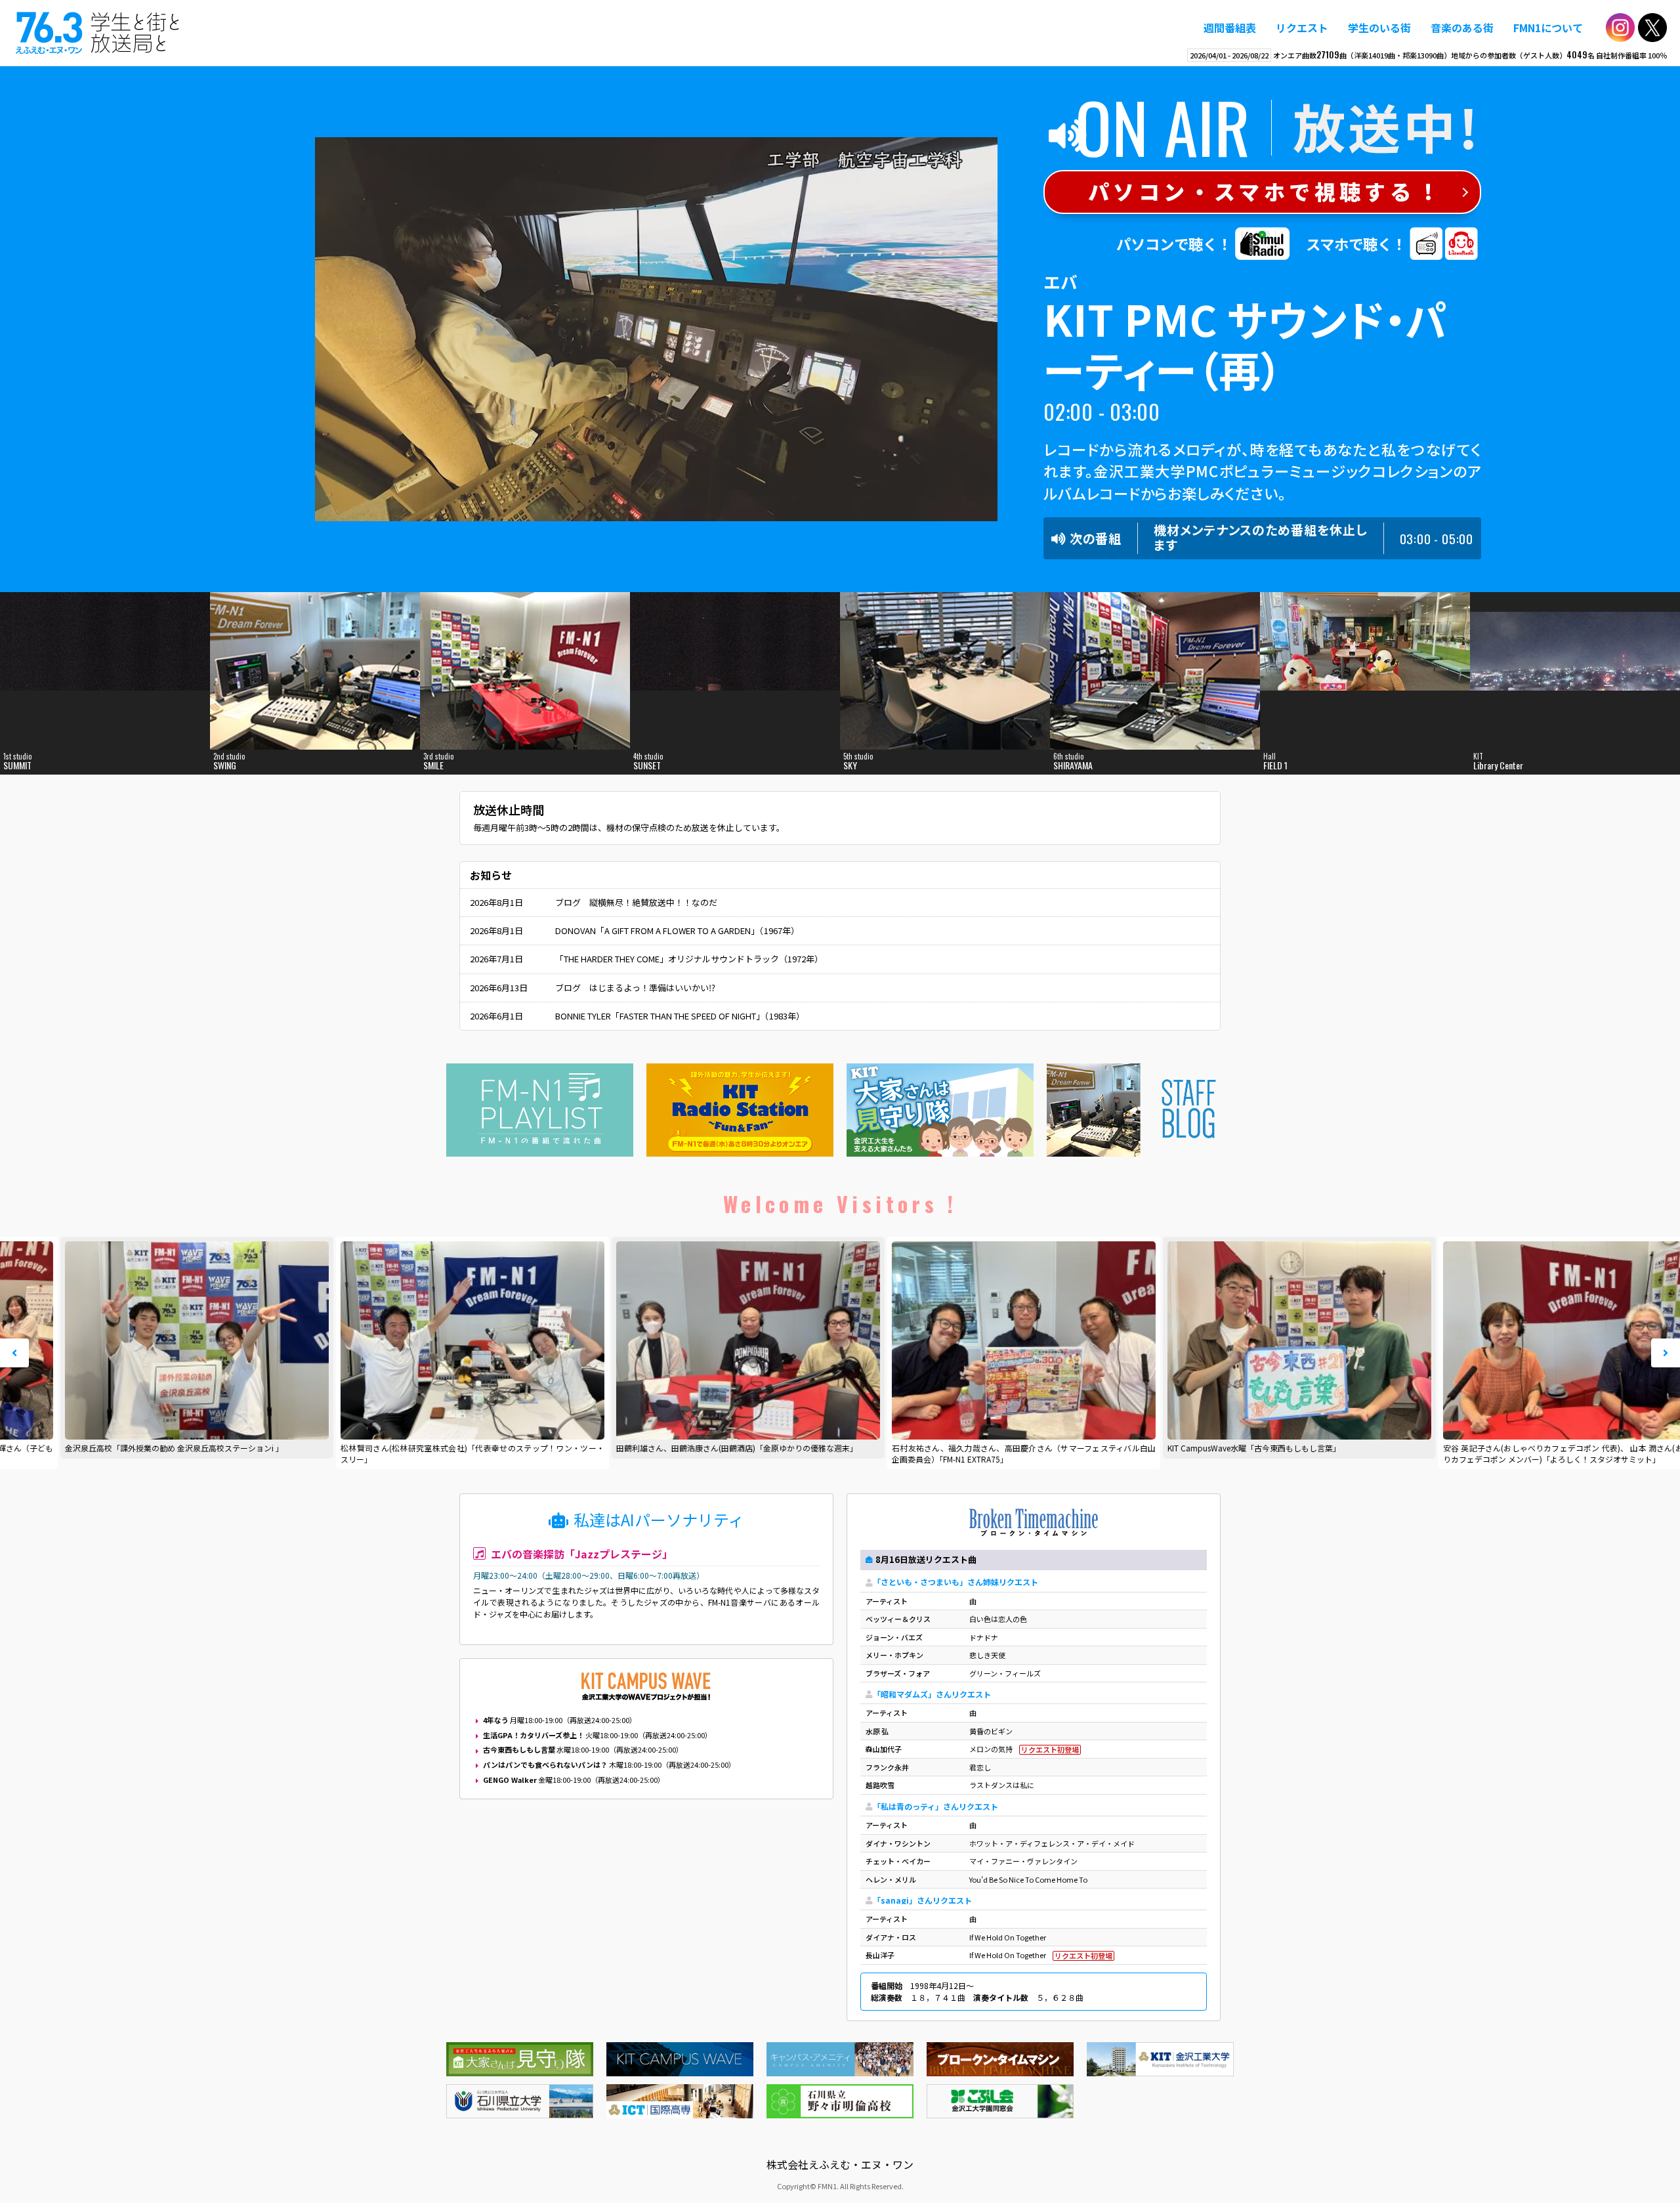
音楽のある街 (1462, 28)
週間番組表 (1230, 28)
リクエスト (1302, 28)
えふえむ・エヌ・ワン (98, 33)
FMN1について (1548, 28)
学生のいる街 (1379, 28)
